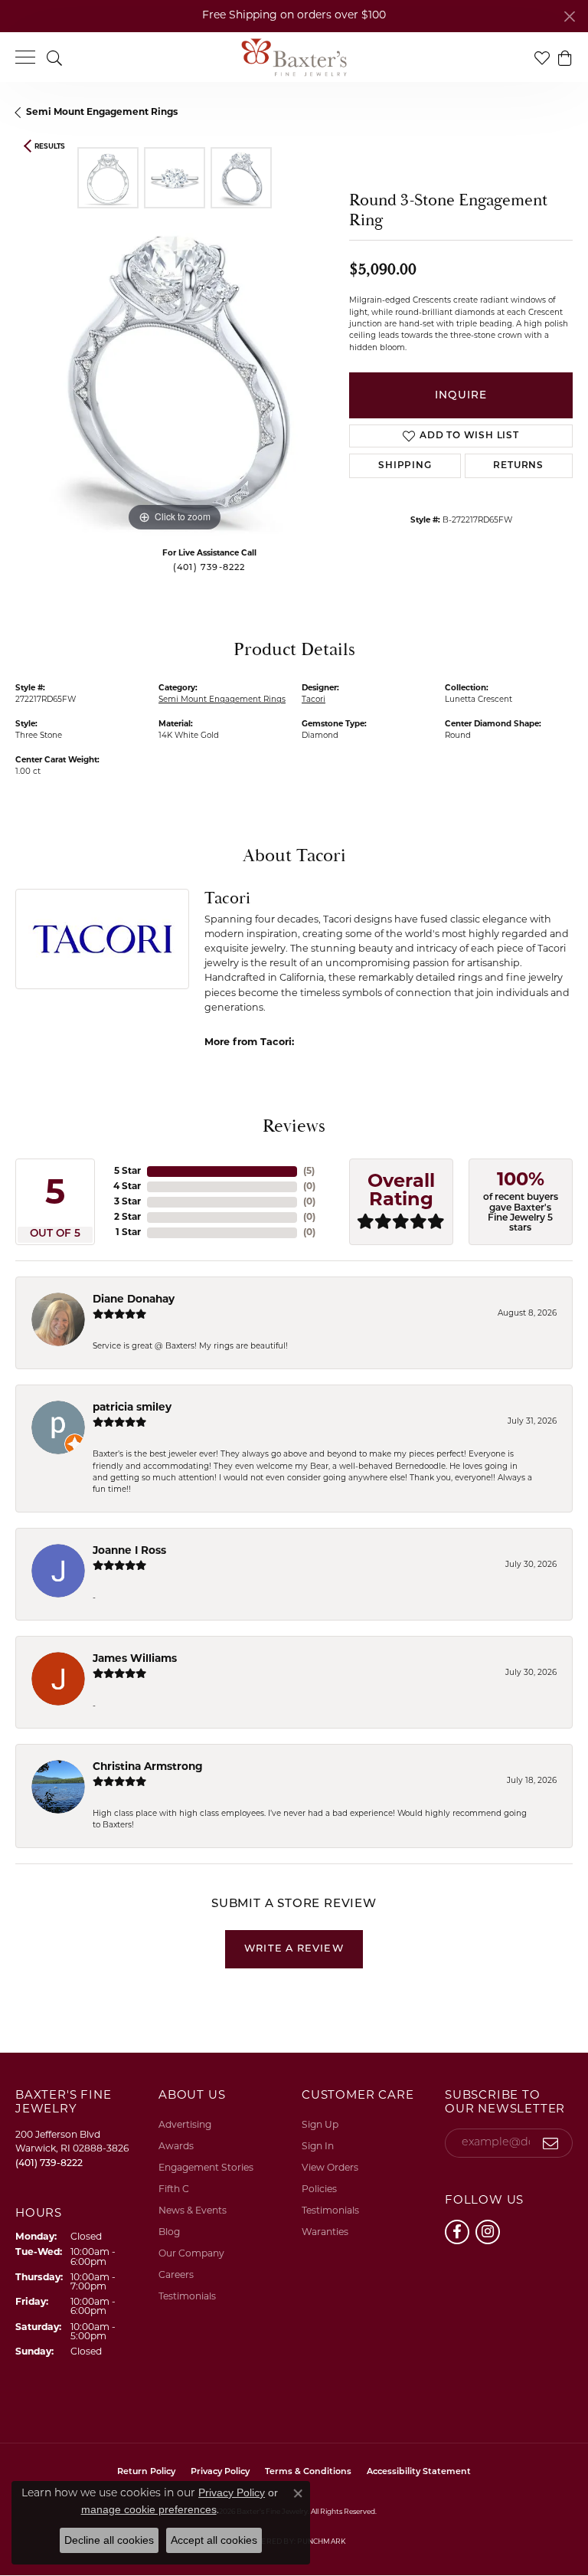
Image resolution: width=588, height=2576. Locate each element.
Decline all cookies (109, 2540)
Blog (169, 2233)
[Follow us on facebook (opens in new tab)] (457, 2232)
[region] (175, 375)
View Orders (330, 2168)
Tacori (314, 700)
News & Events (193, 2211)
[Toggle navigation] (25, 57)
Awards (176, 2147)
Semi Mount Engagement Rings (102, 113)
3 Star (127, 1202)
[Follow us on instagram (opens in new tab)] (488, 2232)
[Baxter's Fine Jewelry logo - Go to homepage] (294, 57)
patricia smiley (132, 1408)
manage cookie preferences (149, 2509)
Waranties (325, 2233)
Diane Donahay (134, 1300)
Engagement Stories (206, 2168)
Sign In (318, 2147)
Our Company (191, 2254)
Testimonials (187, 2297)
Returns (518, 466)
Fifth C (174, 2190)
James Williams (135, 1659)
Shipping (405, 466)
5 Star (127, 1172)
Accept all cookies (214, 2540)
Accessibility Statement (419, 2472)
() (309, 1172)
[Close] (569, 16)
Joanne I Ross (129, 1551)
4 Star (127, 1187)
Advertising (185, 2125)
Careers (176, 2276)
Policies (319, 2190)
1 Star (128, 1233)
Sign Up (320, 2125)
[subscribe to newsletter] (551, 2143)
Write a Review (294, 1949)
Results (50, 147)
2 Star (127, 1218)
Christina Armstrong (148, 1767)
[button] (54, 57)
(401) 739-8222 (209, 568)
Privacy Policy (232, 2492)
